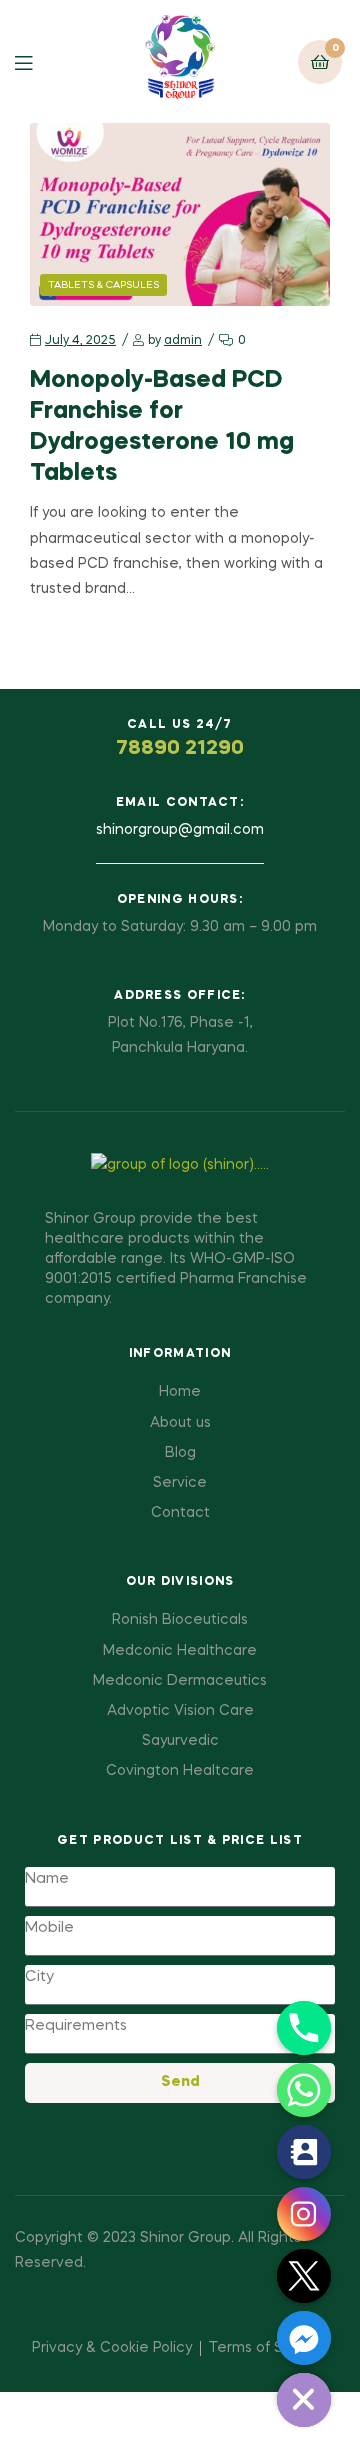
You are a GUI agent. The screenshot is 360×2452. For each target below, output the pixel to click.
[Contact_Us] (304, 2152)
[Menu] (38, 61)
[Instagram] (304, 2214)
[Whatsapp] (304, 2090)
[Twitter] (304, 2276)
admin (183, 341)
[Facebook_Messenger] (304, 2338)
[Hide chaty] (304, 2400)
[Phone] (304, 2028)
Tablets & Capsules (103, 285)
